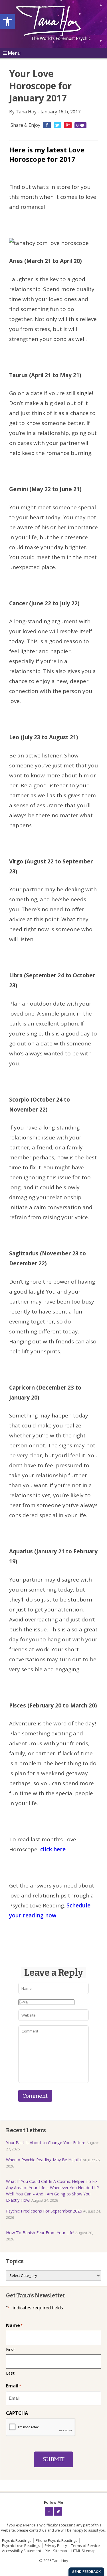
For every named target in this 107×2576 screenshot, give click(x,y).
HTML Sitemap (83, 2551)
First (10, 2349)
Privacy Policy (56, 2546)
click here (52, 1849)
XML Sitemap (56, 2551)
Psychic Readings (17, 2540)
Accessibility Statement (22, 2551)
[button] (7, 22)
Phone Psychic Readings (56, 2540)
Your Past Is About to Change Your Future (46, 2143)
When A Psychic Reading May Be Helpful (44, 2160)
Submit (53, 2459)
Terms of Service (85, 2546)
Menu (14, 53)
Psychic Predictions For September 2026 (44, 2211)
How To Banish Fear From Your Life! (40, 2233)
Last (10, 2373)
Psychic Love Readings (21, 2546)
